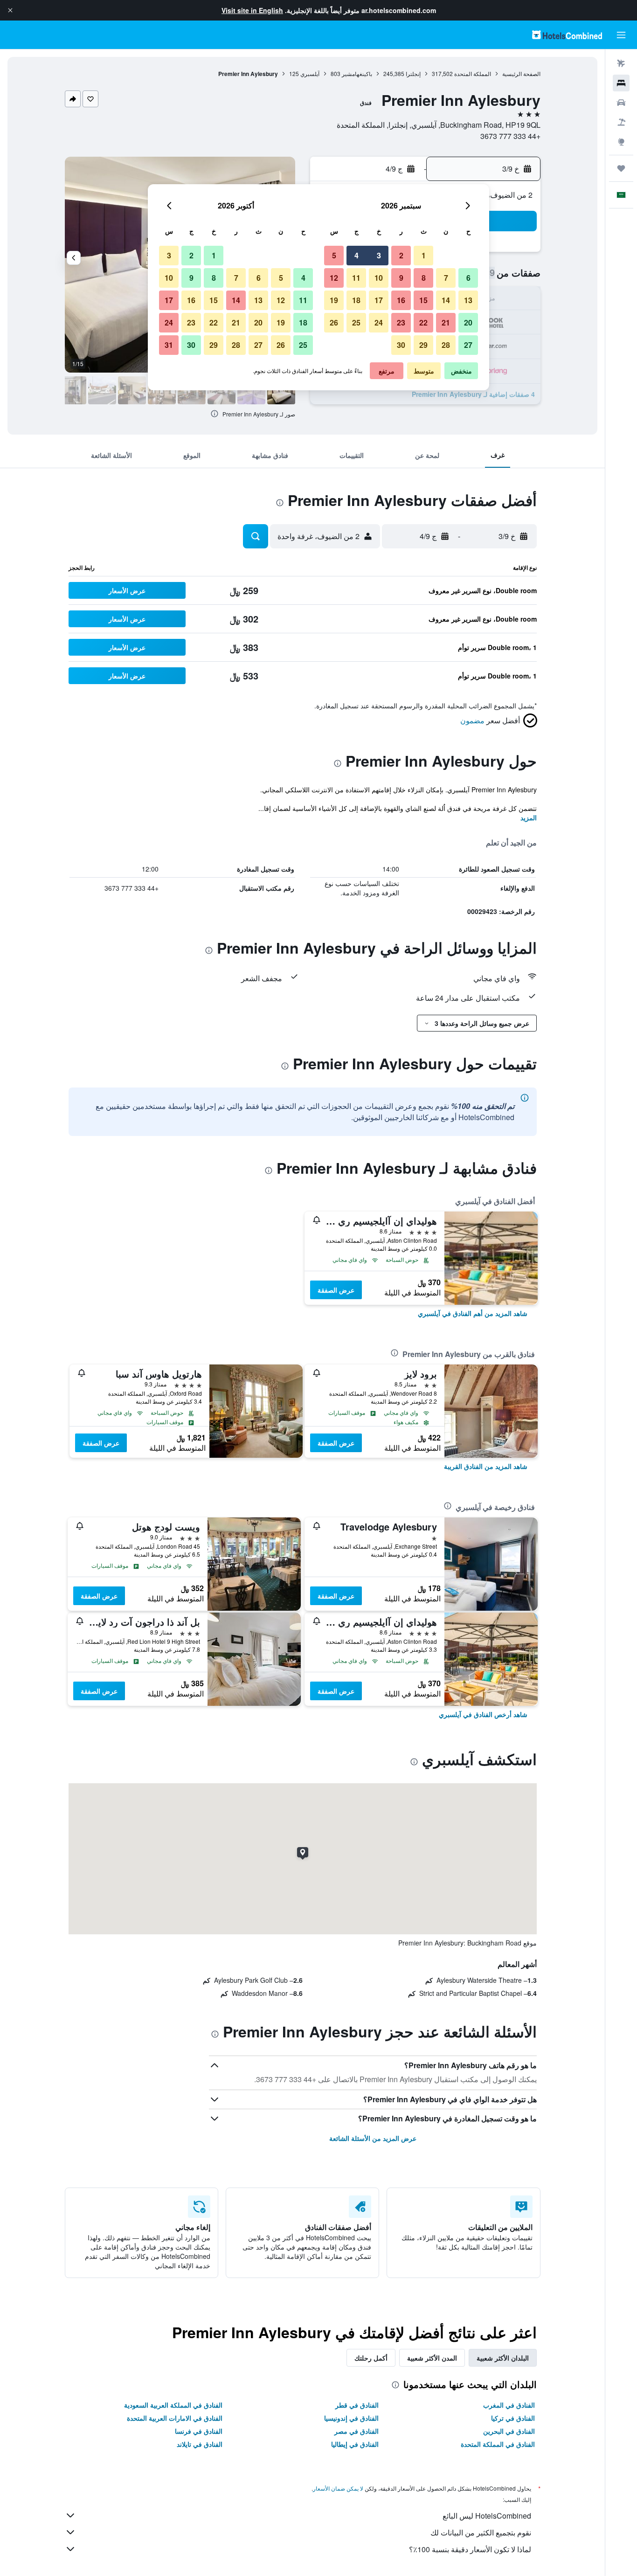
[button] (10, 10)
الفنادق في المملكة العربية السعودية (173, 2405)
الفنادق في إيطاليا (355, 2444)
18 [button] (356, 300)
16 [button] (401, 300)
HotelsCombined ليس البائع (487, 2516)
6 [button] (468, 278)
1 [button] (424, 255)
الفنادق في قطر (357, 2405)
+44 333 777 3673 (510, 136)
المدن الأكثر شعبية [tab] (432, 2358)
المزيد (529, 817)
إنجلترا (413, 73)
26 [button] (334, 322)
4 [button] (357, 255)
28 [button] (446, 345)
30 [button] (401, 345)
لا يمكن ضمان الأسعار (338, 2488)
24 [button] (379, 322)
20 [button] (468, 322)
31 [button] (169, 345)
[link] (473, 1313)
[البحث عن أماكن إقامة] (621, 83)
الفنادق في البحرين (509, 2431)
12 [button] (334, 278)
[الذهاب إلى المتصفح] (621, 142)
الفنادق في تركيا (513, 2418)
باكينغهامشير (357, 73)
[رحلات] (621, 168)
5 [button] (334, 255)
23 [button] (401, 322)
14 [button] (446, 300)
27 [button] (468, 345)
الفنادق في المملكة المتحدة (498, 2444)
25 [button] (356, 322)
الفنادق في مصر (357, 2431)
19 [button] (334, 300)
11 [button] (356, 278)
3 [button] (379, 255)
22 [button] (423, 322)
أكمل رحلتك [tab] (371, 2358)
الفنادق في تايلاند (200, 2444)
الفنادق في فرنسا (199, 2431)
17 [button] (379, 300)
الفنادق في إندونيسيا (351, 2418)
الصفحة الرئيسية (521, 73)
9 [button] (401, 278)
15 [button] (423, 300)
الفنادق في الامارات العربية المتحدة (175, 2418)
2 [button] (401, 255)
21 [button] (446, 322)
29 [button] (423, 345)
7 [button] (446, 278)
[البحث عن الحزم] (621, 122)
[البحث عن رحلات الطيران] (621, 63)
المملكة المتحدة (473, 73)
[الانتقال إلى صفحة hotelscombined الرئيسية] (567, 35)
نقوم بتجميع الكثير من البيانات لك (481, 2532)
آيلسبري (310, 73)
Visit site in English (252, 10)
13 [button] (468, 300)
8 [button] (424, 278)
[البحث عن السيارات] (621, 103)
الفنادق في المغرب (509, 2405)
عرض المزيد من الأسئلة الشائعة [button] (373, 2138)
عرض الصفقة (336, 1290)
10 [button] (379, 278)
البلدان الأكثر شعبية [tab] (503, 2358)
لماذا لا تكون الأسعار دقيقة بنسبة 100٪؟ (470, 2549)
